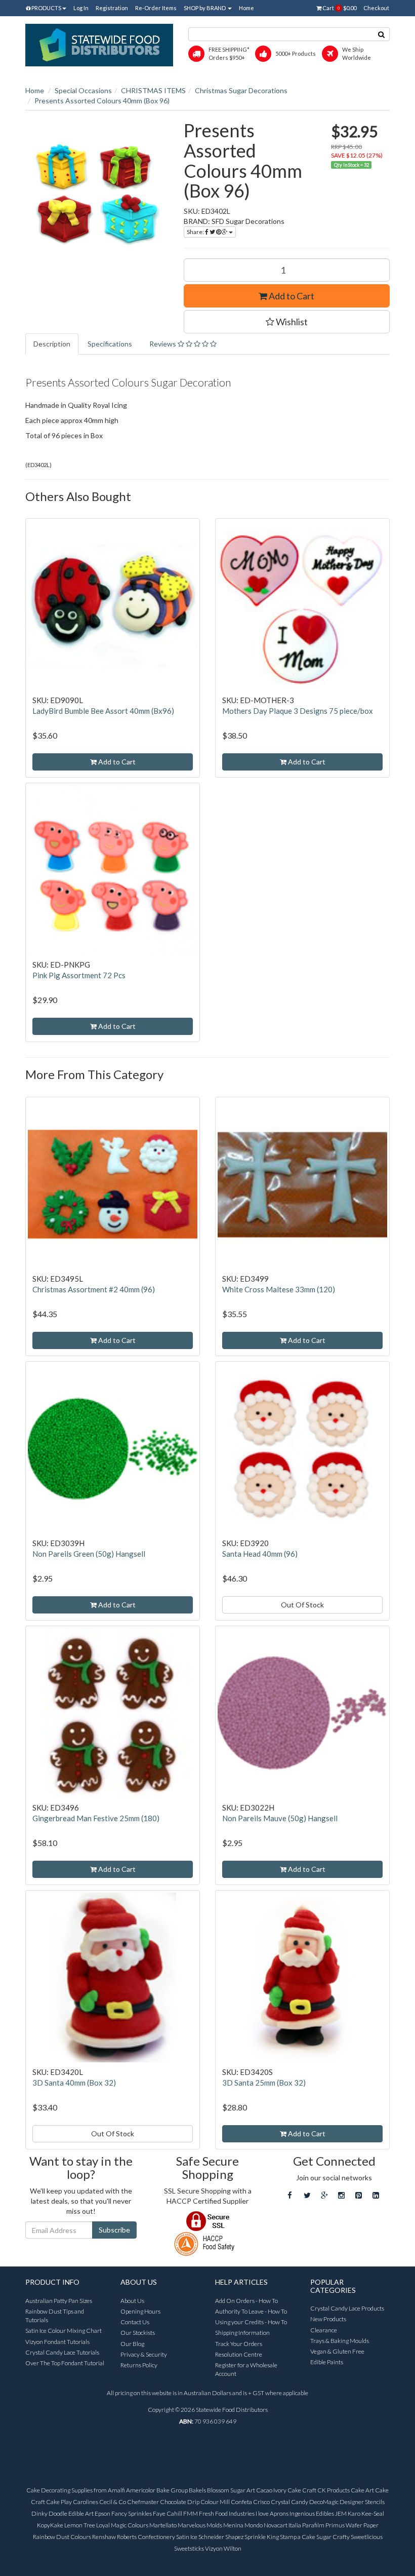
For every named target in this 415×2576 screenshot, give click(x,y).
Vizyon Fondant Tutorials (57, 2342)
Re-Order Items (156, 8)
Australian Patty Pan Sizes (59, 2301)
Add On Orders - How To (246, 2301)
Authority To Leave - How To (251, 2311)
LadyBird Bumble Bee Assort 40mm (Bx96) (103, 711)
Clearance (324, 2330)
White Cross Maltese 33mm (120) (279, 1289)
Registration (112, 8)
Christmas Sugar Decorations (241, 90)
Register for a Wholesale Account (246, 2369)
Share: (196, 232)
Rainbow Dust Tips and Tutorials (55, 2316)
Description (52, 344)
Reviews (163, 344)
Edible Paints (327, 2362)
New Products (328, 2319)
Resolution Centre (239, 2354)
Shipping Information (242, 2333)
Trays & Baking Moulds (340, 2341)
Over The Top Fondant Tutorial (65, 2363)
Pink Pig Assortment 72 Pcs (79, 975)
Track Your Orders (239, 2344)
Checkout (376, 8)
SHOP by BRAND (205, 8)
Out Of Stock (302, 1605)
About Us (132, 2301)
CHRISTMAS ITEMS (153, 90)
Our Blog (132, 2344)
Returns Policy (139, 2365)
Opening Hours (140, 2311)
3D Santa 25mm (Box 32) (264, 2083)
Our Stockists (138, 2333)
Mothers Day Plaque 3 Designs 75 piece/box (298, 711)
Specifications (110, 344)
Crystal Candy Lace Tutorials (62, 2352)
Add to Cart (291, 296)
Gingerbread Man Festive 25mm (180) (96, 1818)
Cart (339, 8)
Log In (81, 8)
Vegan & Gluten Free (337, 2351)
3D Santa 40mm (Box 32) (74, 2083)
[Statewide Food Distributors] (99, 44)
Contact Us (135, 2322)
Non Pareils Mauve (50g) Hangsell (280, 1818)
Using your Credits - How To (251, 2322)
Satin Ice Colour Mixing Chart (64, 2331)
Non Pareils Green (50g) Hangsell (89, 1554)
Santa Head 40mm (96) (260, 1554)
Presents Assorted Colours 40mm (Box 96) (102, 101)
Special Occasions (83, 90)
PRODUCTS (46, 8)
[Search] (382, 34)
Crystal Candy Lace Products (347, 2308)
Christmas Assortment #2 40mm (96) (94, 1289)
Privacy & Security (144, 2354)
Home (246, 8)
